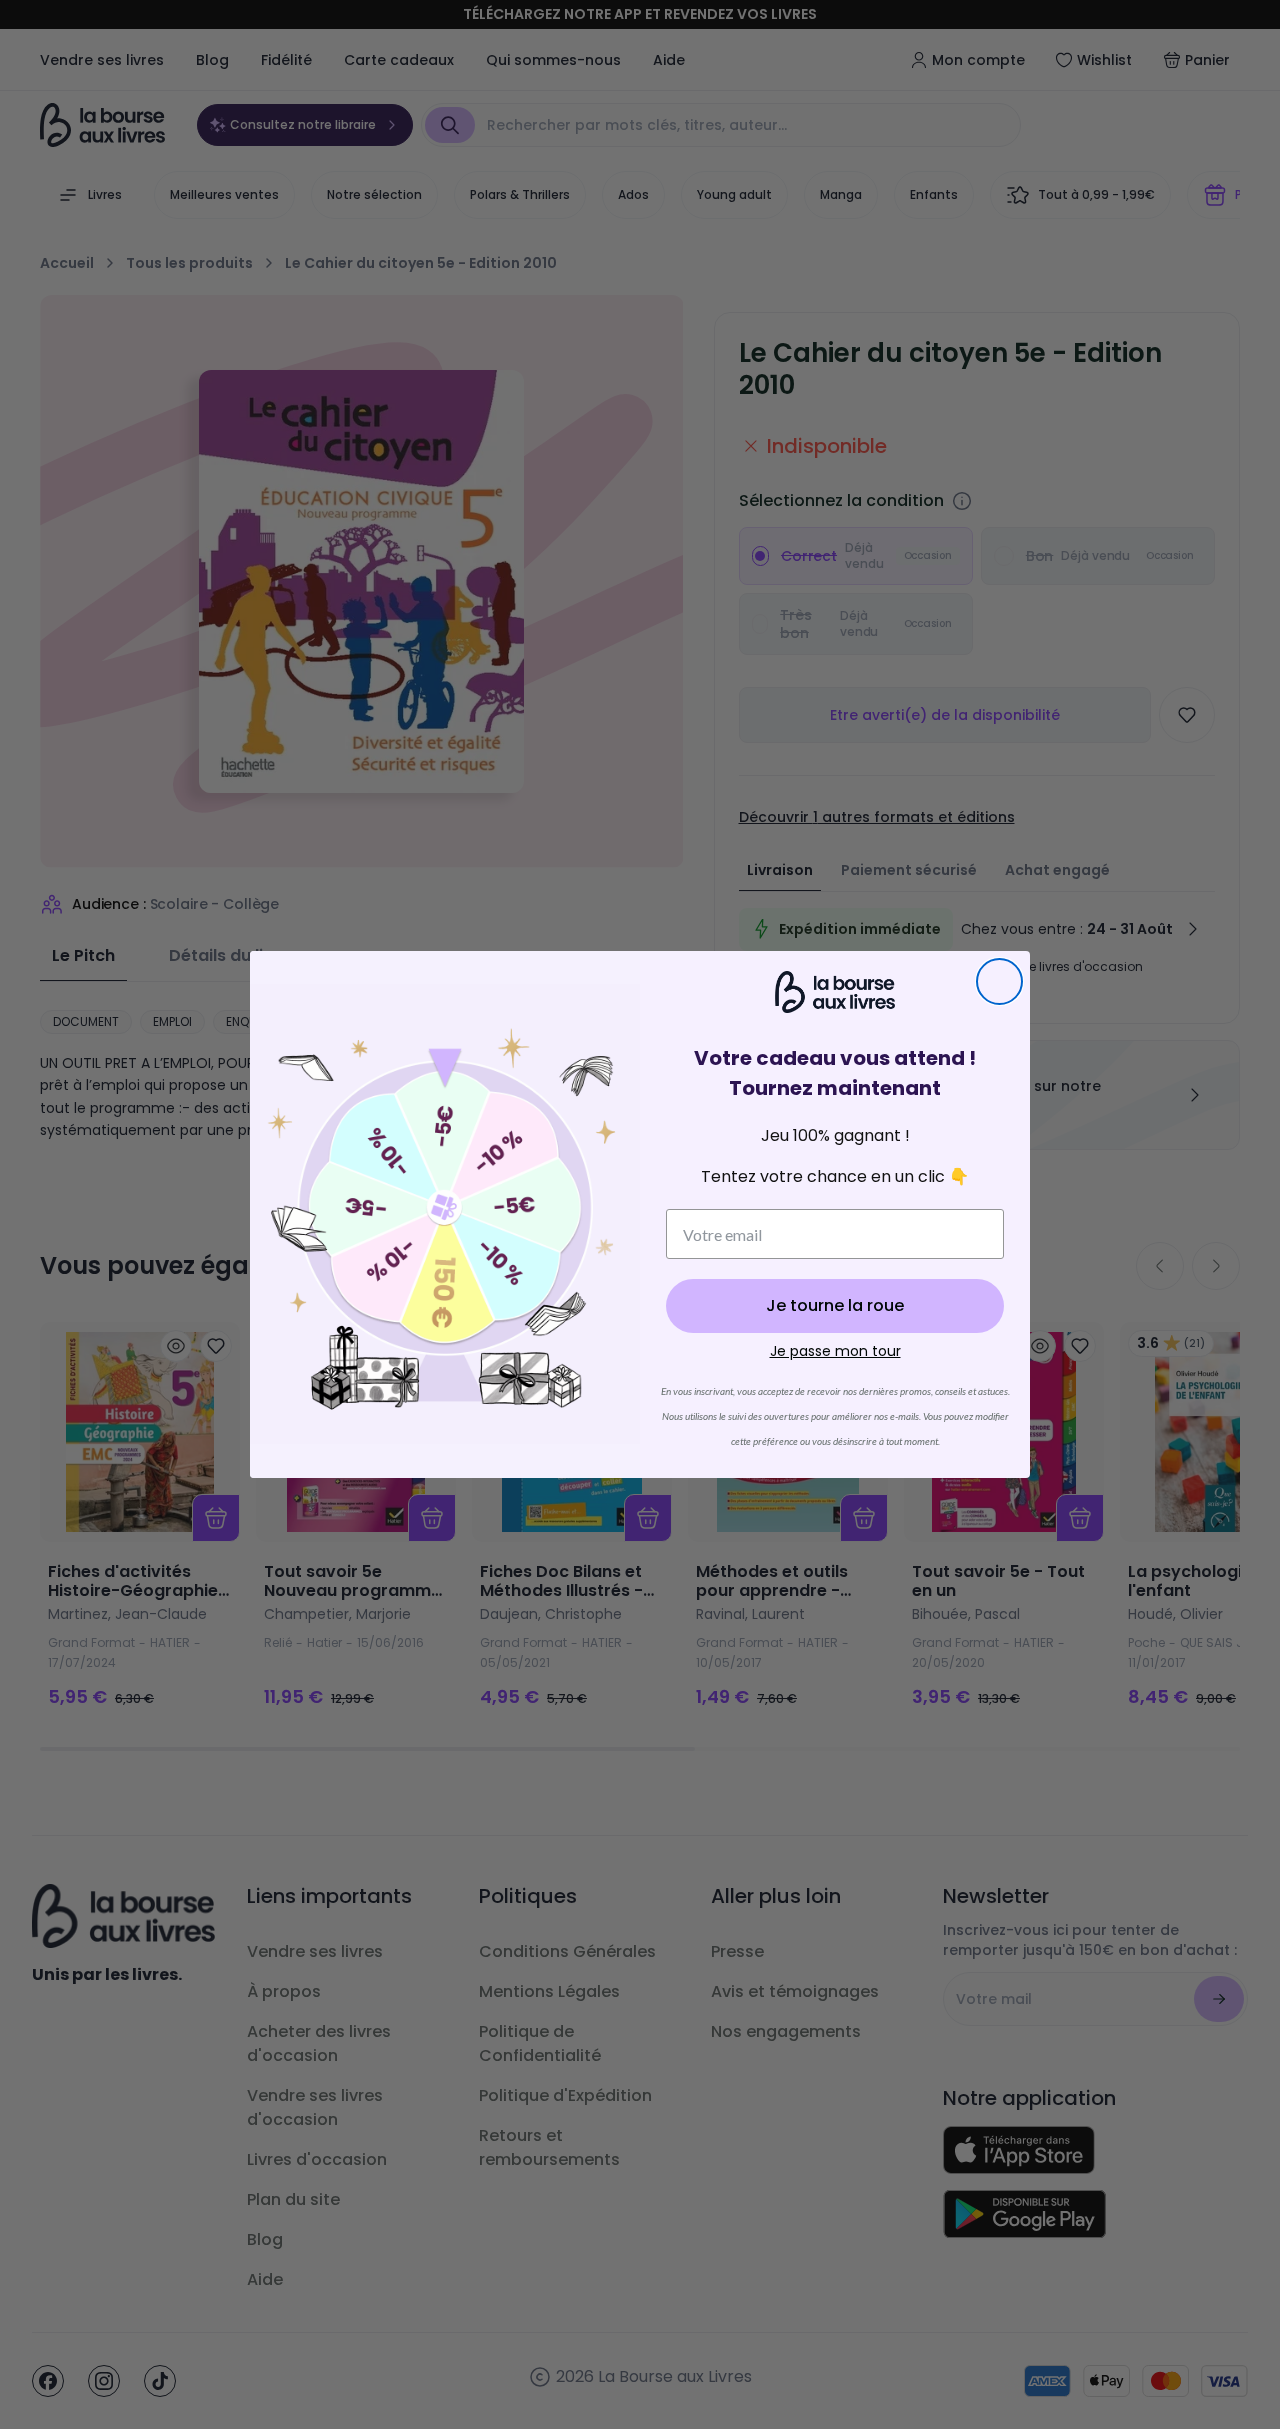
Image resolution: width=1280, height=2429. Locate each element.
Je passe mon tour (835, 1351)
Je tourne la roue (835, 1305)
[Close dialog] (999, 981)
